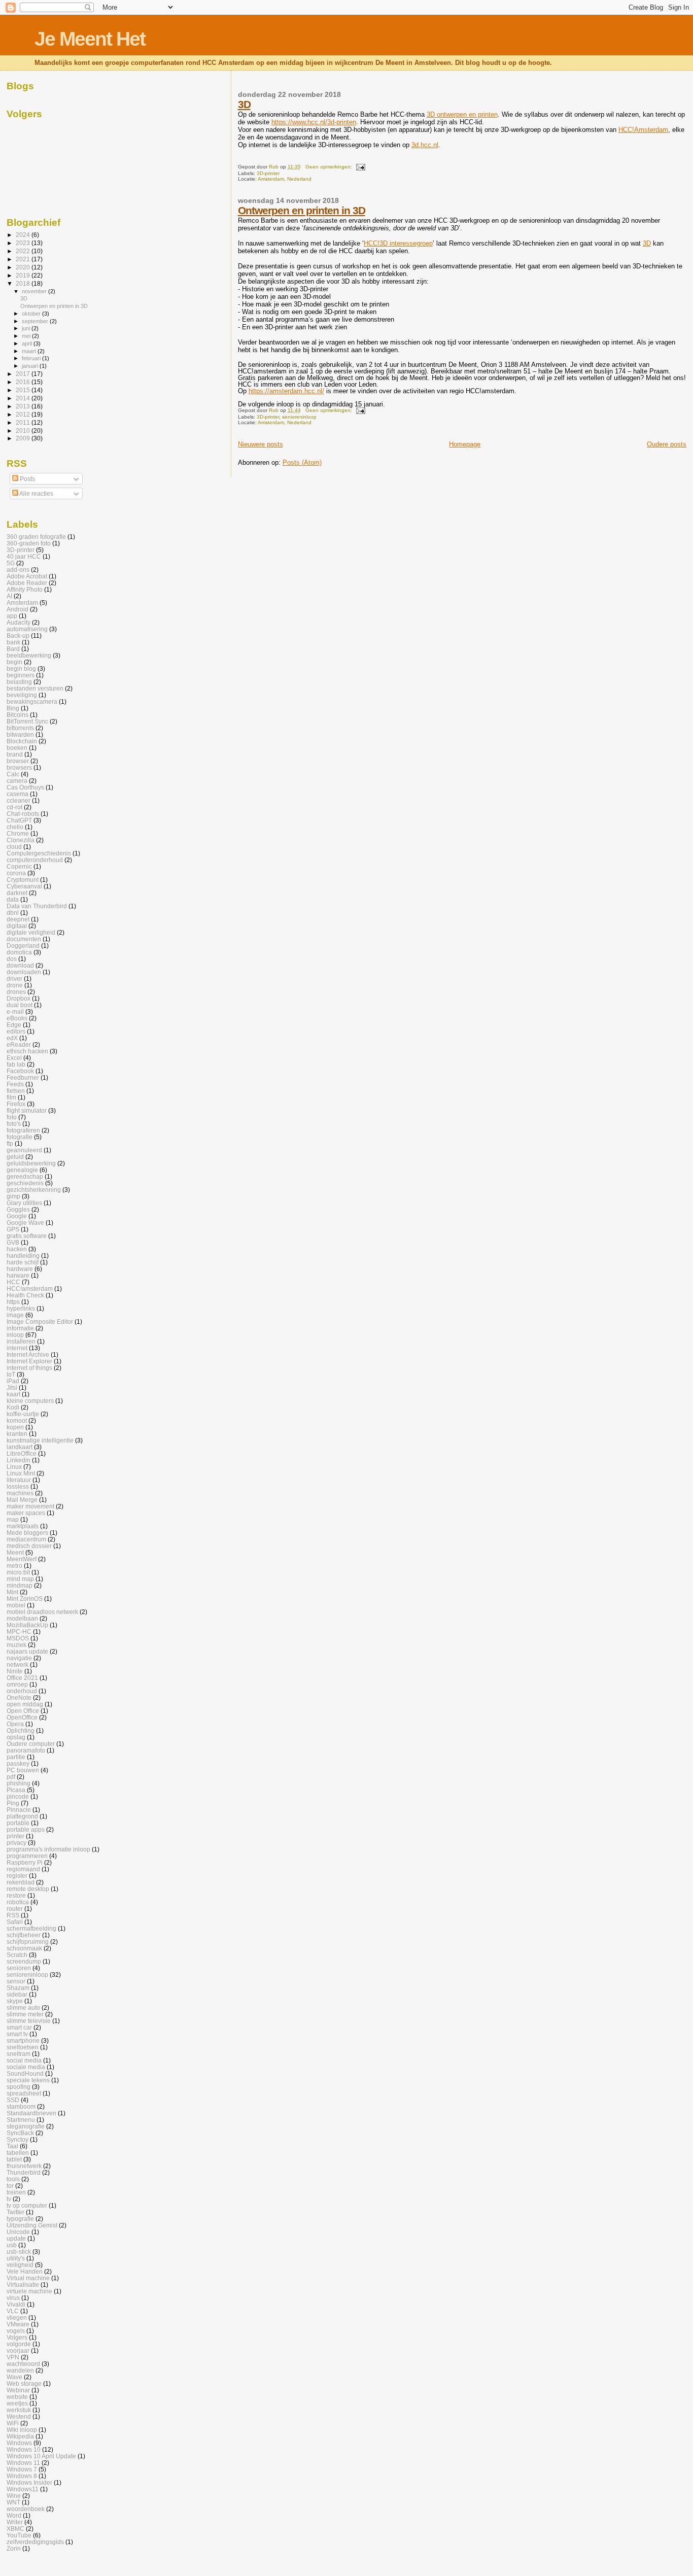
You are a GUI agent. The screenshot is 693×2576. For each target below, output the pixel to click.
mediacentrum (26, 1539)
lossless (18, 1486)
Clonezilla (21, 840)
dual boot (20, 1005)
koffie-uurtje (23, 1414)
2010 (24, 431)
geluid (15, 1157)
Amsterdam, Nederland (285, 179)
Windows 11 (23, 2463)
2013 (24, 406)
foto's (14, 1124)
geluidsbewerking (31, 1163)
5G (11, 563)
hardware (20, 1269)
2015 (24, 390)
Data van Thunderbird (37, 906)
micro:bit (18, 1572)
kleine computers (30, 1401)
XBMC (15, 2529)
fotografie (20, 1137)
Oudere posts (667, 444)
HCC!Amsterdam (643, 130)
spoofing (19, 2087)
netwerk (18, 1664)
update (16, 2238)
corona (16, 873)
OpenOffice (22, 1717)
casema (18, 794)
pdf (11, 1777)
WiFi (13, 2423)
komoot (17, 1420)
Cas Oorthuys (25, 787)
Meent (15, 1552)
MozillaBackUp (27, 1625)
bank (13, 642)
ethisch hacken (27, 1051)
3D (244, 104)
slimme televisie (29, 2021)
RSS (13, 1915)
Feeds (15, 1084)
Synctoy (18, 2139)
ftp (10, 1143)
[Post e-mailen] (360, 167)
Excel (14, 1058)
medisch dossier (29, 1546)
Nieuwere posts (261, 444)
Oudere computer (31, 1744)
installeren (21, 1341)
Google (17, 1216)
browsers (19, 767)
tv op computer (27, 2205)
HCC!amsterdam (30, 1289)
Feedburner (23, 1077)
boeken (17, 748)
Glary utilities (24, 1203)
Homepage (465, 444)
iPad (13, 1381)
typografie (20, 2219)
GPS (13, 1229)
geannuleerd (24, 1150)
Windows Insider (29, 2482)
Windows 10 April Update (41, 2456)
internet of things (29, 1368)
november (35, 291)
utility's (16, 2258)
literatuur (19, 1480)
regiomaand (23, 1869)
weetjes (17, 2403)
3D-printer (268, 173)
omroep (17, 1684)
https (13, 1302)
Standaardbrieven (31, 2113)
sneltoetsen (23, 2047)
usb (12, 2245)
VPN (13, 2357)
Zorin (14, 2548)
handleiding (23, 1256)
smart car (19, 2027)
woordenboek (26, 2509)
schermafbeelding (31, 1928)
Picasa (16, 1790)
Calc (13, 774)
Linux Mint (21, 1473)
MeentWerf (22, 1559)
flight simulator (27, 1110)
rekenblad (21, 1882)
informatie (20, 1328)
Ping (13, 1803)
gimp (13, 1196)
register (17, 1876)
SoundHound (25, 2073)
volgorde (19, 2344)
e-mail (15, 1011)
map (13, 1519)
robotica (18, 1902)
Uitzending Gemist (32, 2225)
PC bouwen (23, 1770)
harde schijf (23, 1262)
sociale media (26, 2067)
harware (18, 1275)
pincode (18, 1796)
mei (27, 336)
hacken (17, 1249)
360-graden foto (29, 543)
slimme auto (23, 2007)
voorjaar (18, 2350)
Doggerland (23, 946)
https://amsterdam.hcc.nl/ (286, 391)
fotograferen (23, 1130)
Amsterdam (22, 603)
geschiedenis (25, 1183)
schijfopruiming (28, 1942)
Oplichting (21, 1730)
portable (18, 1823)
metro (14, 1566)
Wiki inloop (22, 2430)
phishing (19, 1783)
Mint (12, 1592)
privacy (16, 1843)
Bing (13, 708)
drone (15, 985)
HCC (13, 1282)
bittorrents (20, 728)
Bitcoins (18, 715)
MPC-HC (19, 1632)
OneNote (19, 1697)
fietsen (16, 1091)
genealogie (22, 1170)
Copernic (19, 866)
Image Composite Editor (40, 1321)
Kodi (13, 1407)
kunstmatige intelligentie (40, 1440)
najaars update (27, 1651)
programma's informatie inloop (48, 1849)
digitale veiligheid (31, 932)
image (15, 1315)
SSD (13, 2100)
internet (17, 1348)
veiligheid (20, 2265)
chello (15, 827)
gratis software (27, 1236)
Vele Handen (25, 2271)
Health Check (25, 1295)
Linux (14, 1467)
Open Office (23, 1711)
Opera (15, 1724)
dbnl (13, 913)
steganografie (26, 2126)
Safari (15, 1922)
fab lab (16, 1064)
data (13, 899)
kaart (13, 1394)
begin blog (21, 668)
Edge (14, 1025)
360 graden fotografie (36, 537)
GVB (13, 1242)
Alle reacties (36, 494)
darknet (17, 893)
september (36, 321)
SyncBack (20, 2133)
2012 (24, 414)
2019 (24, 275)
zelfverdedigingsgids (35, 2542)
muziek (16, 1645)
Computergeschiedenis (39, 853)
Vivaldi (16, 2304)
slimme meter (25, 2014)
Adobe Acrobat (27, 576)
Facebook (20, 1071)
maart (30, 351)
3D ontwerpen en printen (462, 114)
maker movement (30, 1506)
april (28, 344)
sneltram (19, 2054)
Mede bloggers (27, 1533)
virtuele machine (29, 2291)
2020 (24, 267)
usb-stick (19, 2252)
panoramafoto (26, 1750)
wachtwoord (23, 2364)
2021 (24, 259)
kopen (15, 1427)
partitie (16, 1757)
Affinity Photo (25, 589)
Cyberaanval (24, 886)
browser (18, 761)
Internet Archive (28, 1354)
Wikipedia (20, 2436)
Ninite (15, 1671)
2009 (24, 438)
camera (17, 781)
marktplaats (23, 1526)
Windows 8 (22, 2476)
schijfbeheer (24, 1935)
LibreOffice (22, 1453)
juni (27, 328)
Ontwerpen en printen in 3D (302, 210)
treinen (16, 2192)
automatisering (27, 629)
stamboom (21, 2106)
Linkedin (19, 1460)
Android (18, 609)
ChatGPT (19, 820)
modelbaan (22, 1618)
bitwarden (20, 734)
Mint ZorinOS (25, 1599)
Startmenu (21, 2120)
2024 (24, 235)
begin (14, 662)
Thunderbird (24, 2172)
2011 (24, 422)
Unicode (18, 2232)
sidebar (17, 1994)
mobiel (16, 1605)
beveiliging (22, 695)
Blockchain (22, 741)
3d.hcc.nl (425, 145)
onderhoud (22, 1691)
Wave (14, 2377)
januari (31, 366)
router (15, 1909)
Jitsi (12, 1387)
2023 (24, 243)
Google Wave (25, 1223)
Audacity (19, 622)
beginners (21, 675)
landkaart (20, 1447)
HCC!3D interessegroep (398, 243)
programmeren (27, 1856)
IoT (11, 1374)
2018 (24, 283)
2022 (24, 251)
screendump (24, 1961)
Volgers (17, 2337)
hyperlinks (21, 1308)
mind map (20, 1579)
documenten (24, 939)
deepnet (18, 919)
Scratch (17, 1955)
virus (13, 2298)
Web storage (24, 2383)
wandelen (20, 2370)
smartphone (23, 2040)
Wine (14, 2496)
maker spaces (26, 1513)
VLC (13, 2311)
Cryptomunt (23, 880)
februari (32, 358)
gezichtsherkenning (34, 1190)
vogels (16, 2331)
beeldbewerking (29, 655)
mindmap (20, 1585)
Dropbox (19, 998)
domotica (19, 952)
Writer (15, 2522)
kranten (17, 1434)
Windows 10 (24, 2449)
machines (20, 1493)
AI (9, 596)
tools (13, 2179)
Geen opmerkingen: (330, 167)
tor (10, 2186)
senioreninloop (299, 417)
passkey (18, 1763)
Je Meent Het (90, 39)
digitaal (17, 926)
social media (24, 2060)
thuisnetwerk (24, 2166)
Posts (27, 479)
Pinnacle (19, 1810)
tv (9, 2199)
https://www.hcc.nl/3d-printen (314, 122)
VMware (18, 2324)
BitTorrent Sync (27, 721)
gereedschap (25, 1176)
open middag (25, 1704)
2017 (24, 374)
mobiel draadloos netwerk (42, 1612)
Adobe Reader (27, 583)
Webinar (18, 2390)
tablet (14, 2159)
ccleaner (19, 800)
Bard (13, 649)
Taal (12, 2146)
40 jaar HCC (24, 556)
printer (15, 1836)
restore (16, 1895)
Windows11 (23, 2489)
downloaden (24, 972)
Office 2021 (22, 1678)
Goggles (18, 1209)
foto (12, 1117)
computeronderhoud (35, 860)
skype (15, 2001)
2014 (24, 398)
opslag (16, 1737)
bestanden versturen (35, 688)
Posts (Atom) (302, 462)
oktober (32, 314)
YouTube (19, 2535)
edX (12, 1038)
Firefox (16, 1104)
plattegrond (22, 1816)
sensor (16, 1981)
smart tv (17, 2034)
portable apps (26, 1829)
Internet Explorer (29, 1361)
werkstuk (19, 2410)
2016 (24, 382)
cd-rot (14, 807)
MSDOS (18, 1638)
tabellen (18, 2153)
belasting (19, 682)
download (20, 965)
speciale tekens (28, 2080)
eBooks (17, 1018)
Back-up (18, 636)
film (11, 1097)
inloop (15, 1335)
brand (15, 754)
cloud (14, 847)
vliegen (17, 2317)
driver (14, 978)
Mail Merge (22, 1500)
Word (14, 2515)
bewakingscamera (32, 701)
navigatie (19, 1658)
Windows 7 (22, 2469)
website (17, 2397)
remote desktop (28, 1889)
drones (16, 992)
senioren (19, 1968)
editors (16, 1031)
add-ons (18, 570)
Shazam (18, 1988)
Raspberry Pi (25, 1862)
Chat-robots (23, 814)
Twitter (15, 2212)
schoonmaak (24, 1948)
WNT (13, 2502)
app (12, 616)
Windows (19, 2443)
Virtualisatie (23, 2285)
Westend (19, 2416)
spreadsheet (24, 2093)
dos (12, 959)
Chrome (18, 833)
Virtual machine (28, 2278)
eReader (19, 1044)
